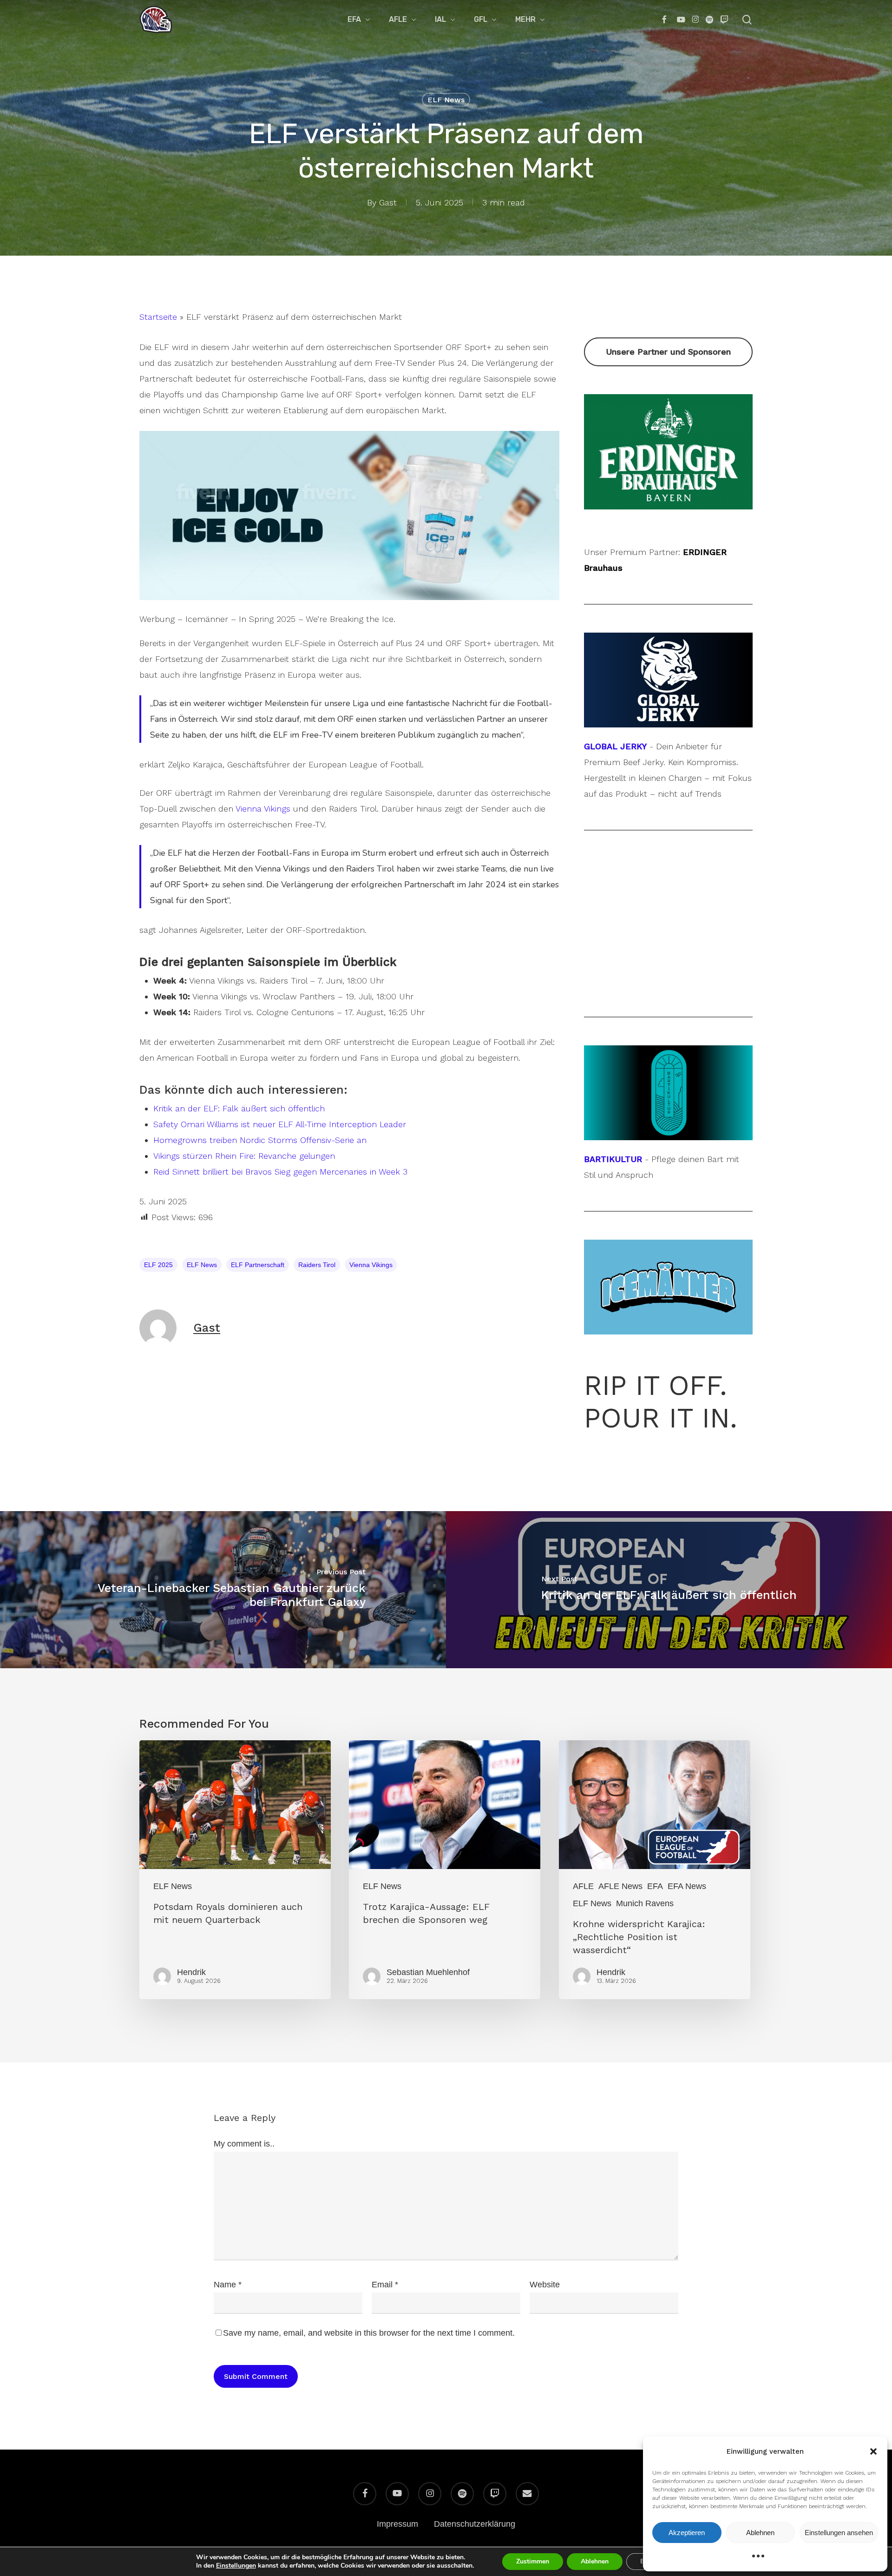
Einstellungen (236, 2566)
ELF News (446, 100)
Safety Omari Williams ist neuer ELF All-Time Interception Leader (280, 1124)
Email (385, 2285)
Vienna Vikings (263, 809)
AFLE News (620, 1886)
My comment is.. (244, 2144)
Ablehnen (760, 2533)
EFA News (687, 1886)
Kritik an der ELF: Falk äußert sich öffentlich (239, 1108)
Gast (388, 202)
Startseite (158, 317)
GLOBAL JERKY (615, 746)
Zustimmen (533, 2561)
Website (545, 2285)
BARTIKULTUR (613, 1159)
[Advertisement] (668, 403)
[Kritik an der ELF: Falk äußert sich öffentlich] (669, 1589)
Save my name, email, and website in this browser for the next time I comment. (369, 2333)
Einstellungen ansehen (839, 2533)
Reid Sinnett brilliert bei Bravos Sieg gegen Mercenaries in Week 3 (280, 1172)
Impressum (397, 2524)
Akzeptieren (687, 2533)
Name (228, 2285)
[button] (873, 2451)
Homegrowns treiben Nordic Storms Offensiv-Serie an (260, 1140)
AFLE (583, 1886)
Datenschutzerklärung (475, 2524)
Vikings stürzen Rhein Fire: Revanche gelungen (244, 1156)
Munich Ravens (645, 1903)
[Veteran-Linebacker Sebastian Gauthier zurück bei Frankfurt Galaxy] (223, 1589)
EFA (655, 1886)
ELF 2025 (158, 1265)
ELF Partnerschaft (258, 1265)
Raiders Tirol (317, 1265)
